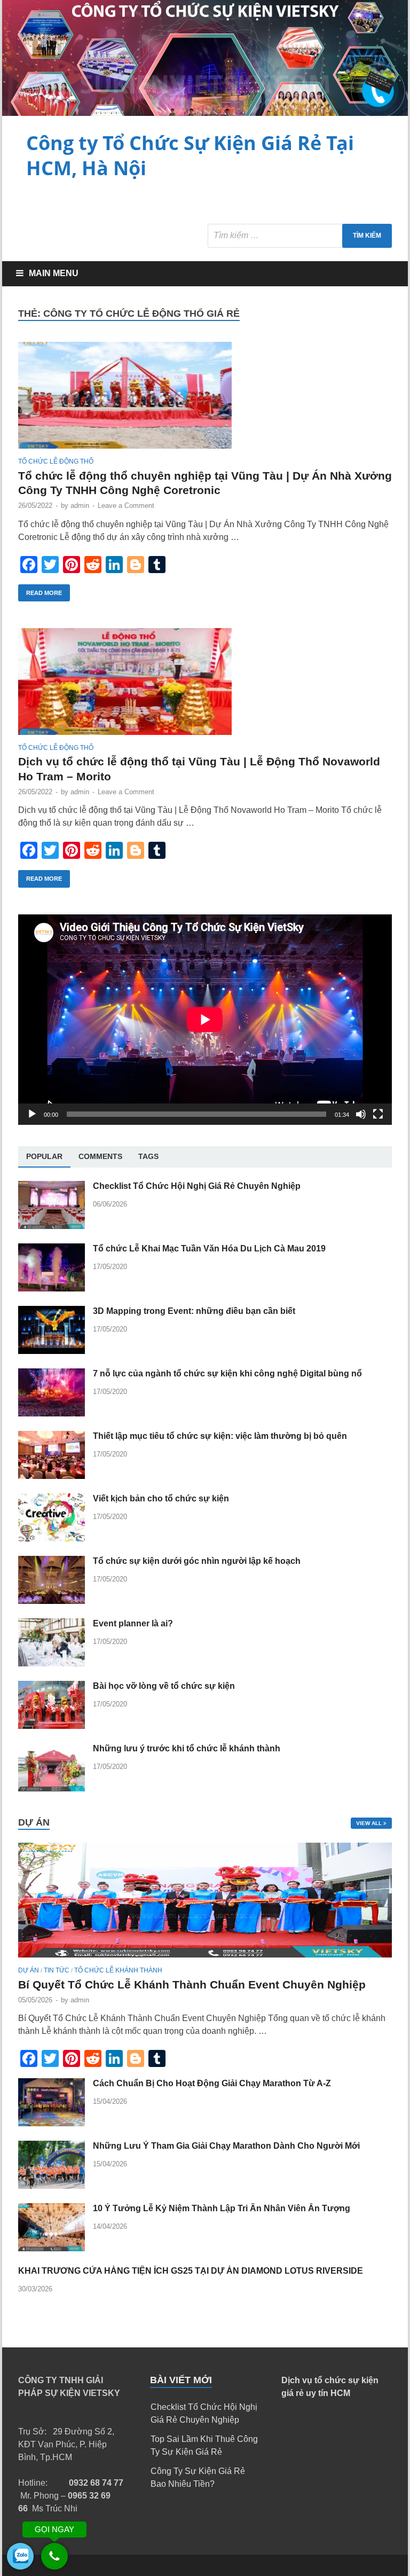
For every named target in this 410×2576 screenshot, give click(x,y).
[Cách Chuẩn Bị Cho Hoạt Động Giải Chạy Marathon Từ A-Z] (52, 2123)
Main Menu (54, 273)
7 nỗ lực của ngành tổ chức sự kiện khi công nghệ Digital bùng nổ (227, 1373)
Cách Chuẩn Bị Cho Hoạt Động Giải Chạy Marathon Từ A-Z (212, 2083)
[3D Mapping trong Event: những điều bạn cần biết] (52, 1351)
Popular (44, 1156)
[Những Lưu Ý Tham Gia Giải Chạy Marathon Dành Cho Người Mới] (52, 2186)
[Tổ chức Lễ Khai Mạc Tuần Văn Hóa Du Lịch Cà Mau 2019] (52, 1289)
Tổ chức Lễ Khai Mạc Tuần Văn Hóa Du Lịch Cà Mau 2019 (209, 1248)
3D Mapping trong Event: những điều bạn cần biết (194, 1311)
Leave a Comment (126, 506)
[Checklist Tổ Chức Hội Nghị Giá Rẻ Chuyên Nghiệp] (52, 1226)
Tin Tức (57, 1970)
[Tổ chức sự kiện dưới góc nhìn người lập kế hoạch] (52, 1601)
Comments (100, 1156)
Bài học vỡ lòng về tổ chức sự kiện (164, 1686)
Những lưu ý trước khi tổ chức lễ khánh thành (187, 1748)
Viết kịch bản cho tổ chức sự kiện (161, 1498)
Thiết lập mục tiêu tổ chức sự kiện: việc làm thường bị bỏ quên (220, 1436)
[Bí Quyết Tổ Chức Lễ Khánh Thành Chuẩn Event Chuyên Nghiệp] (205, 1960)
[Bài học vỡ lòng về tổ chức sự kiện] (52, 1726)
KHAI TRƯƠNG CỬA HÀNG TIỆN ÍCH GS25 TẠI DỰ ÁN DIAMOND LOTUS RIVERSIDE (191, 2271)
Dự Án (29, 1970)
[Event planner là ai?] (52, 1663)
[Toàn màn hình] (378, 1114)
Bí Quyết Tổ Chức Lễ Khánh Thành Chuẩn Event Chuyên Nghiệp (192, 1984)
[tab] (44, 1157)
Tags (148, 1156)
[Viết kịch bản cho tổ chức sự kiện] (52, 1538)
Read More (44, 593)
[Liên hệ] (376, 86)
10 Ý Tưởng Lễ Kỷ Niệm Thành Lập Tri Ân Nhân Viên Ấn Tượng (222, 2208)
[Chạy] (32, 1114)
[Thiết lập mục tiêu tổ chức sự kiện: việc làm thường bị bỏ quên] (52, 1476)
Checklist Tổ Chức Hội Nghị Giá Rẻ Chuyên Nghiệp (197, 1186)
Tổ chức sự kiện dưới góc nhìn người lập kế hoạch (197, 1561)
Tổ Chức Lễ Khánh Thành (118, 1970)
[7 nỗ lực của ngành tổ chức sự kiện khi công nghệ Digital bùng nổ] (52, 1414)
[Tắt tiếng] (361, 1114)
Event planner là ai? (133, 1623)
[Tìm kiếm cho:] (300, 236)
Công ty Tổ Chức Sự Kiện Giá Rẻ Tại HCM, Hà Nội (190, 155)
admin (80, 506)
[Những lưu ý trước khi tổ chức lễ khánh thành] (52, 1788)
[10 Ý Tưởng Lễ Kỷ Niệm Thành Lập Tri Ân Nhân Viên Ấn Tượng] (52, 2248)
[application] (205, 1020)
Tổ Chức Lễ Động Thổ (56, 461)
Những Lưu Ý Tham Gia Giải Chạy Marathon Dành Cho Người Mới (226, 2146)
